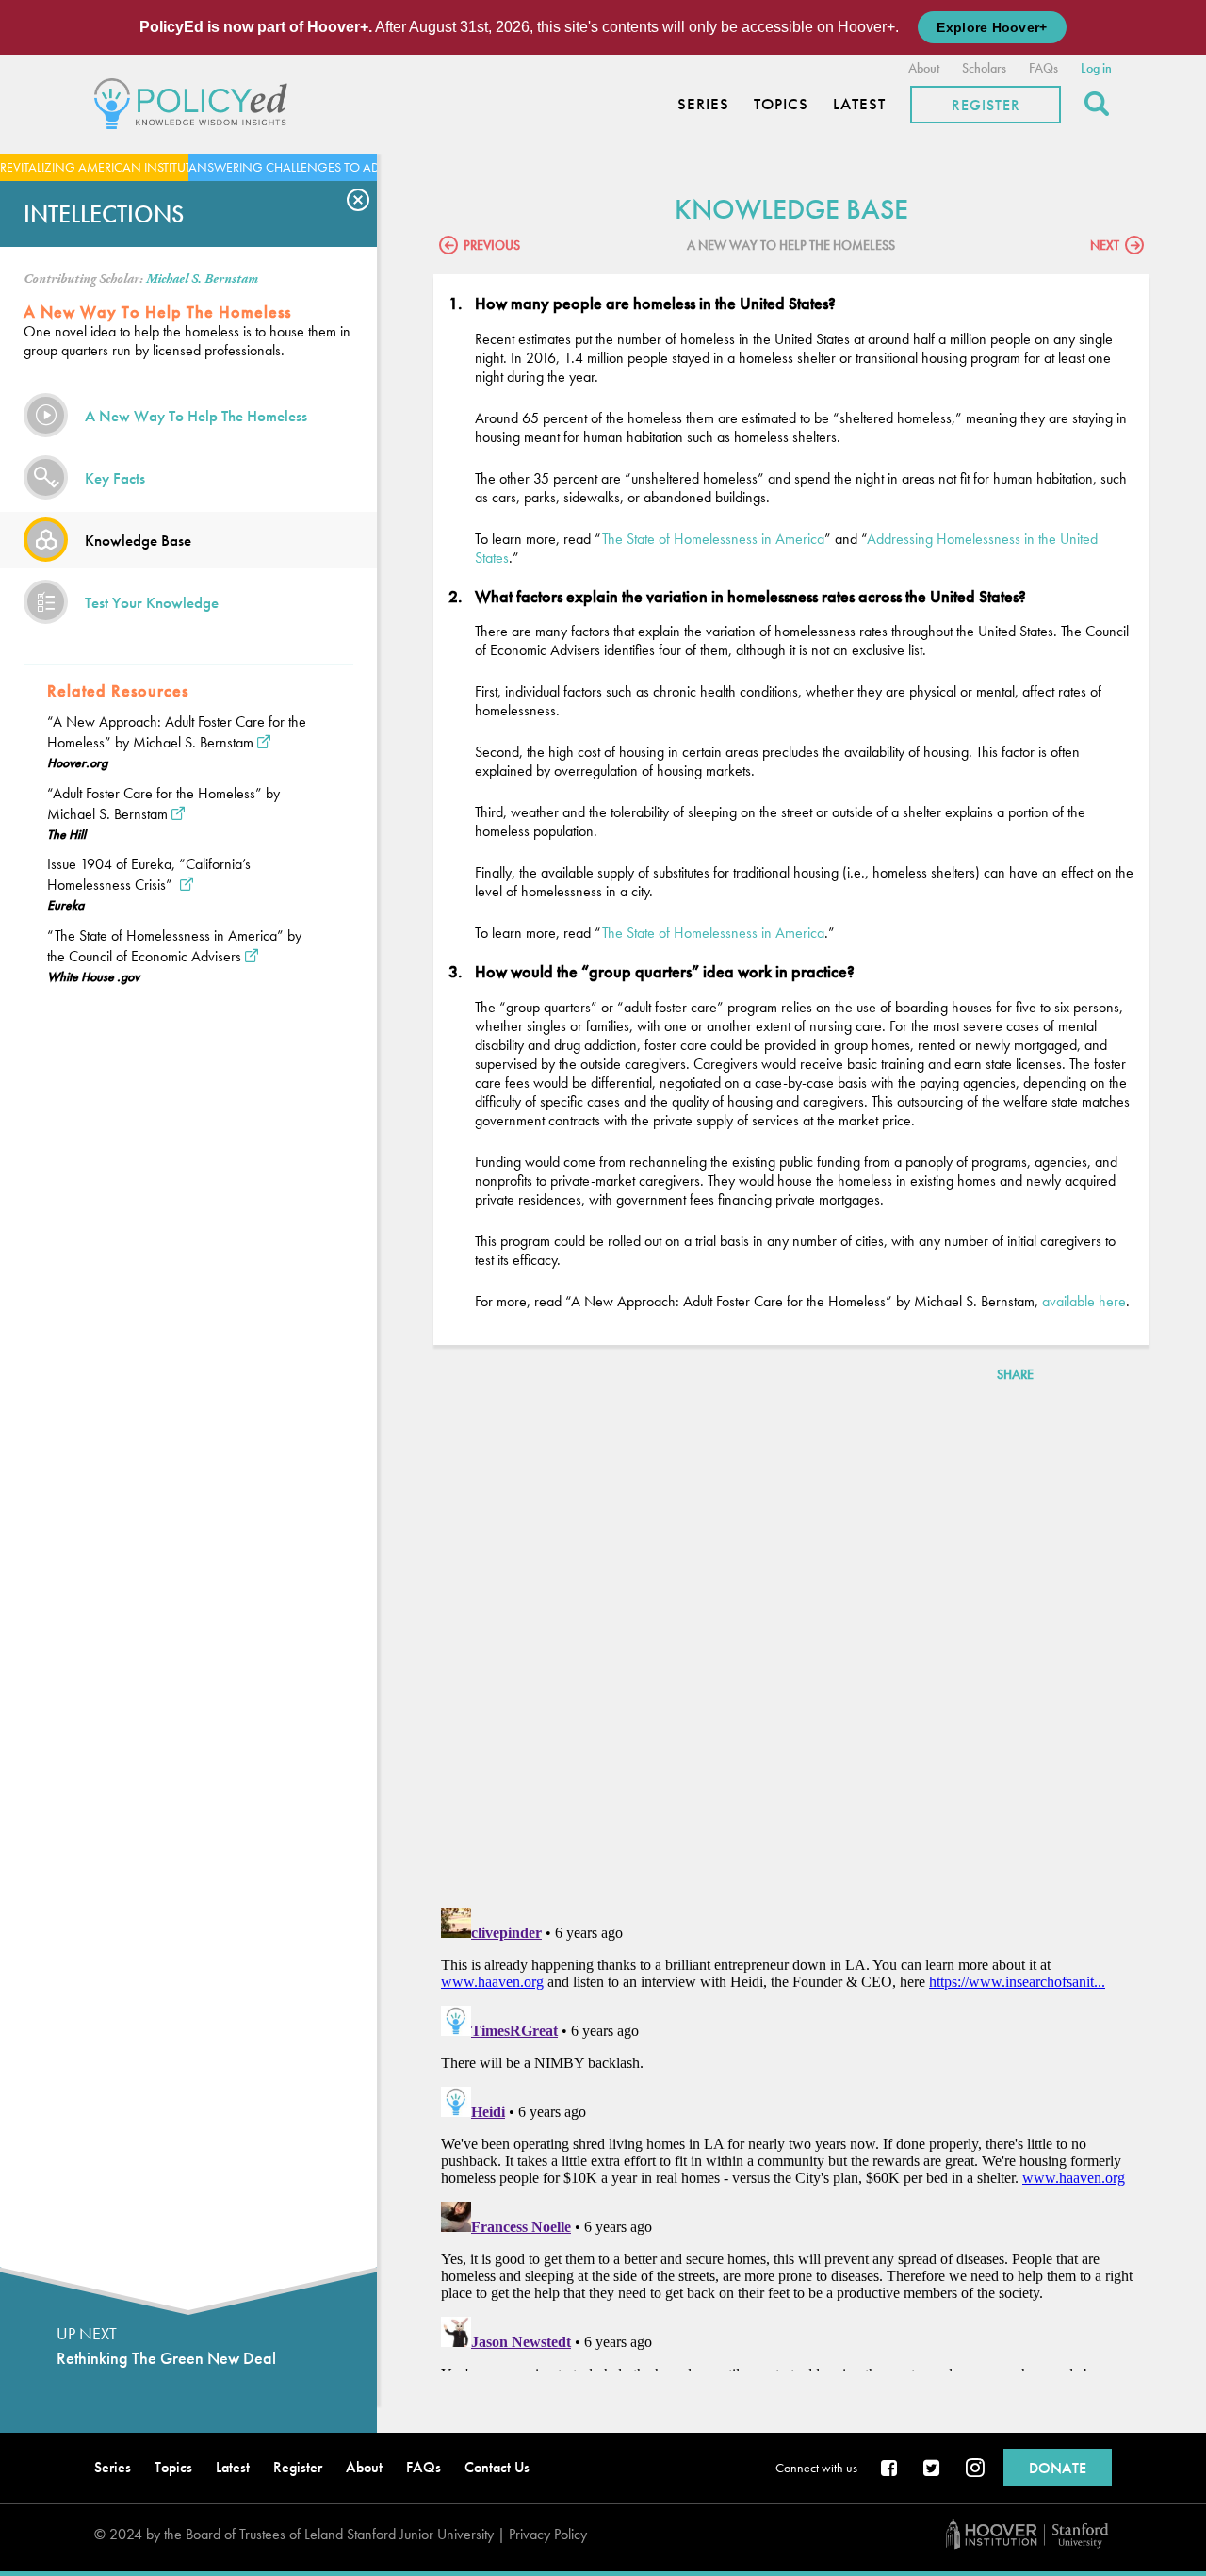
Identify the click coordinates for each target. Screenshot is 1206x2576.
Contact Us (497, 2467)
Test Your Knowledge (152, 602)
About (924, 68)
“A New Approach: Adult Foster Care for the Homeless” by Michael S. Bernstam (177, 732)
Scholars (984, 68)
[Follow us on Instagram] (975, 2469)
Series (703, 104)
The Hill (66, 834)
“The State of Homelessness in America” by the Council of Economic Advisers (174, 946)
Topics (781, 104)
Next (1105, 245)
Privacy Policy (548, 2534)
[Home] (196, 101)
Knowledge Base (138, 540)
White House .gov (93, 976)
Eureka (65, 905)
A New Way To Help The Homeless (196, 416)
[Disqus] (791, 1649)
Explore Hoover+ (992, 27)
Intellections (104, 214)
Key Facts (115, 478)
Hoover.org (77, 763)
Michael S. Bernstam (202, 279)
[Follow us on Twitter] (933, 2469)
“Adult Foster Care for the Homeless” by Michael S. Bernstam (163, 804)
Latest (859, 104)
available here (1084, 1301)
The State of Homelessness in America (713, 539)
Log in (1096, 68)
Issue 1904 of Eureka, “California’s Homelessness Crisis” (149, 874)
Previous (492, 245)
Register (986, 105)
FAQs (1043, 68)
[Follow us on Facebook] (890, 2469)
